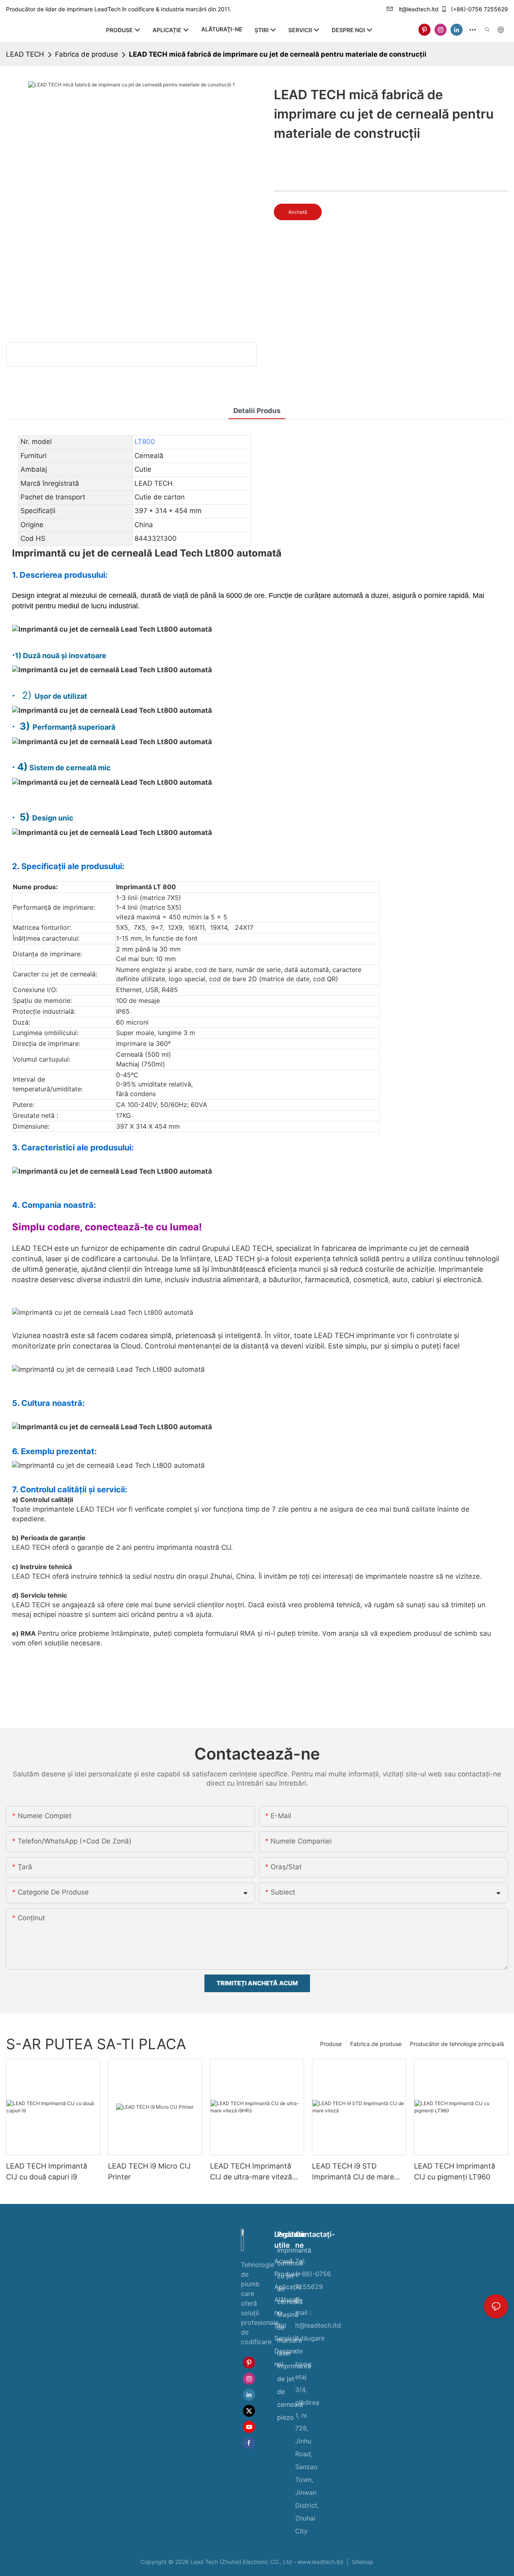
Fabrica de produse (87, 54)
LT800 (145, 442)
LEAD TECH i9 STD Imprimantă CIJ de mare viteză (353, 2172)
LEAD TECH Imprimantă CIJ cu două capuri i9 (47, 2171)
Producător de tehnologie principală (457, 2044)
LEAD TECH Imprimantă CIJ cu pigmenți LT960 (455, 2171)
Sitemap (362, 2562)
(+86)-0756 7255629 (479, 9)
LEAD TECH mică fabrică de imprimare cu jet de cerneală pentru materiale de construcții (278, 54)
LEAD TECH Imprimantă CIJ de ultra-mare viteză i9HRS (251, 2172)
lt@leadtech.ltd (418, 9)
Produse (331, 2044)
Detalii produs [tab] (257, 411)
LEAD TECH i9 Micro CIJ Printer (149, 2171)
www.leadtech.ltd (321, 2562)
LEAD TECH (25, 54)
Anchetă (298, 212)
